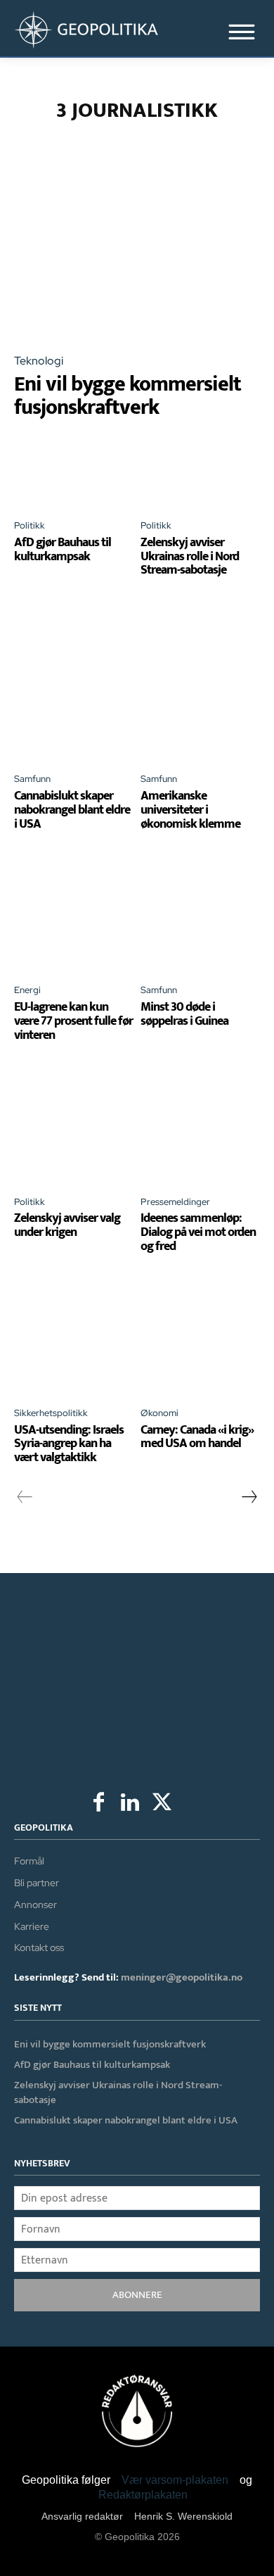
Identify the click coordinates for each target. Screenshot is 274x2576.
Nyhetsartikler (203, 159)
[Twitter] (162, 1804)
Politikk (30, 525)
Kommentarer (64, 159)
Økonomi (159, 1413)
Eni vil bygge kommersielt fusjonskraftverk (128, 396)
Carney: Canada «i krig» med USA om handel (197, 1437)
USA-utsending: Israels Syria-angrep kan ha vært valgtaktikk (69, 1444)
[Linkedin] (130, 1804)
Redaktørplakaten (143, 2495)
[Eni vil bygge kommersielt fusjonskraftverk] (137, 267)
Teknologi (39, 361)
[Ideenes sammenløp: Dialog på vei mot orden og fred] (200, 1124)
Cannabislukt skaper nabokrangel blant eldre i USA (72, 810)
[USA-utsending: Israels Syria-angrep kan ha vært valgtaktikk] (74, 1335)
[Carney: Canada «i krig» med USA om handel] (200, 1335)
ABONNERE (137, 2295)
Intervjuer (221, 143)
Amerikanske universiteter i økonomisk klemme (190, 810)
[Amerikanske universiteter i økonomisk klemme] (200, 701)
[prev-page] (25, 1497)
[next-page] (249, 1497)
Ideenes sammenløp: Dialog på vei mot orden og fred (198, 1232)
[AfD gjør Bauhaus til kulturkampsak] (74, 478)
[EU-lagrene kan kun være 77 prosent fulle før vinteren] (74, 912)
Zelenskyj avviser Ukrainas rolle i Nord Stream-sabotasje (190, 557)
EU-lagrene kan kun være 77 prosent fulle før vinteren (73, 1021)
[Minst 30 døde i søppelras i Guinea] (200, 912)
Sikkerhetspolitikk (51, 1413)
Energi (27, 990)
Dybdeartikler (149, 143)
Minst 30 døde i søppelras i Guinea (184, 1014)
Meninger (131, 159)
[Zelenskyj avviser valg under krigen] (74, 1124)
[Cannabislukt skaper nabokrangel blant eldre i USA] (74, 701)
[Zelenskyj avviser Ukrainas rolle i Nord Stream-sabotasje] (200, 478)
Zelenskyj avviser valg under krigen (67, 1225)
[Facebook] (99, 1804)
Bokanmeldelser (63, 143)
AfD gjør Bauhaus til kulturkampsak (63, 550)
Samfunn (32, 779)
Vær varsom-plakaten (175, 2480)
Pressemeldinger (175, 1202)
